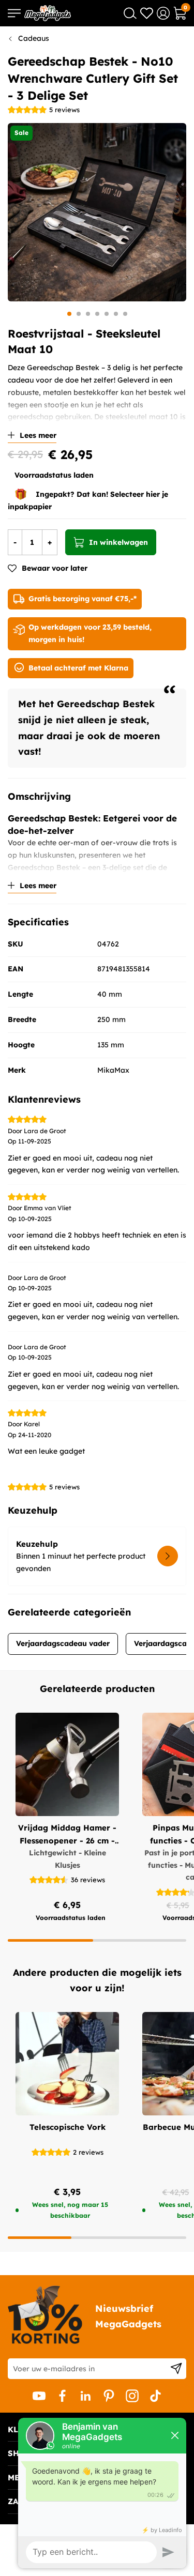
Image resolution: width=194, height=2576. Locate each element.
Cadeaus (34, 38)
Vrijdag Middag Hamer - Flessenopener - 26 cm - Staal (67, 1835)
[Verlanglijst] (147, 13)
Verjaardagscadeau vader (63, 1643)
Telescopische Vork (68, 2127)
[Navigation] (14, 13)
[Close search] (130, 13)
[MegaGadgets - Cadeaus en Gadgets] (48, 13)
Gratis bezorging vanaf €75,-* (83, 599)
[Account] (163, 13)
